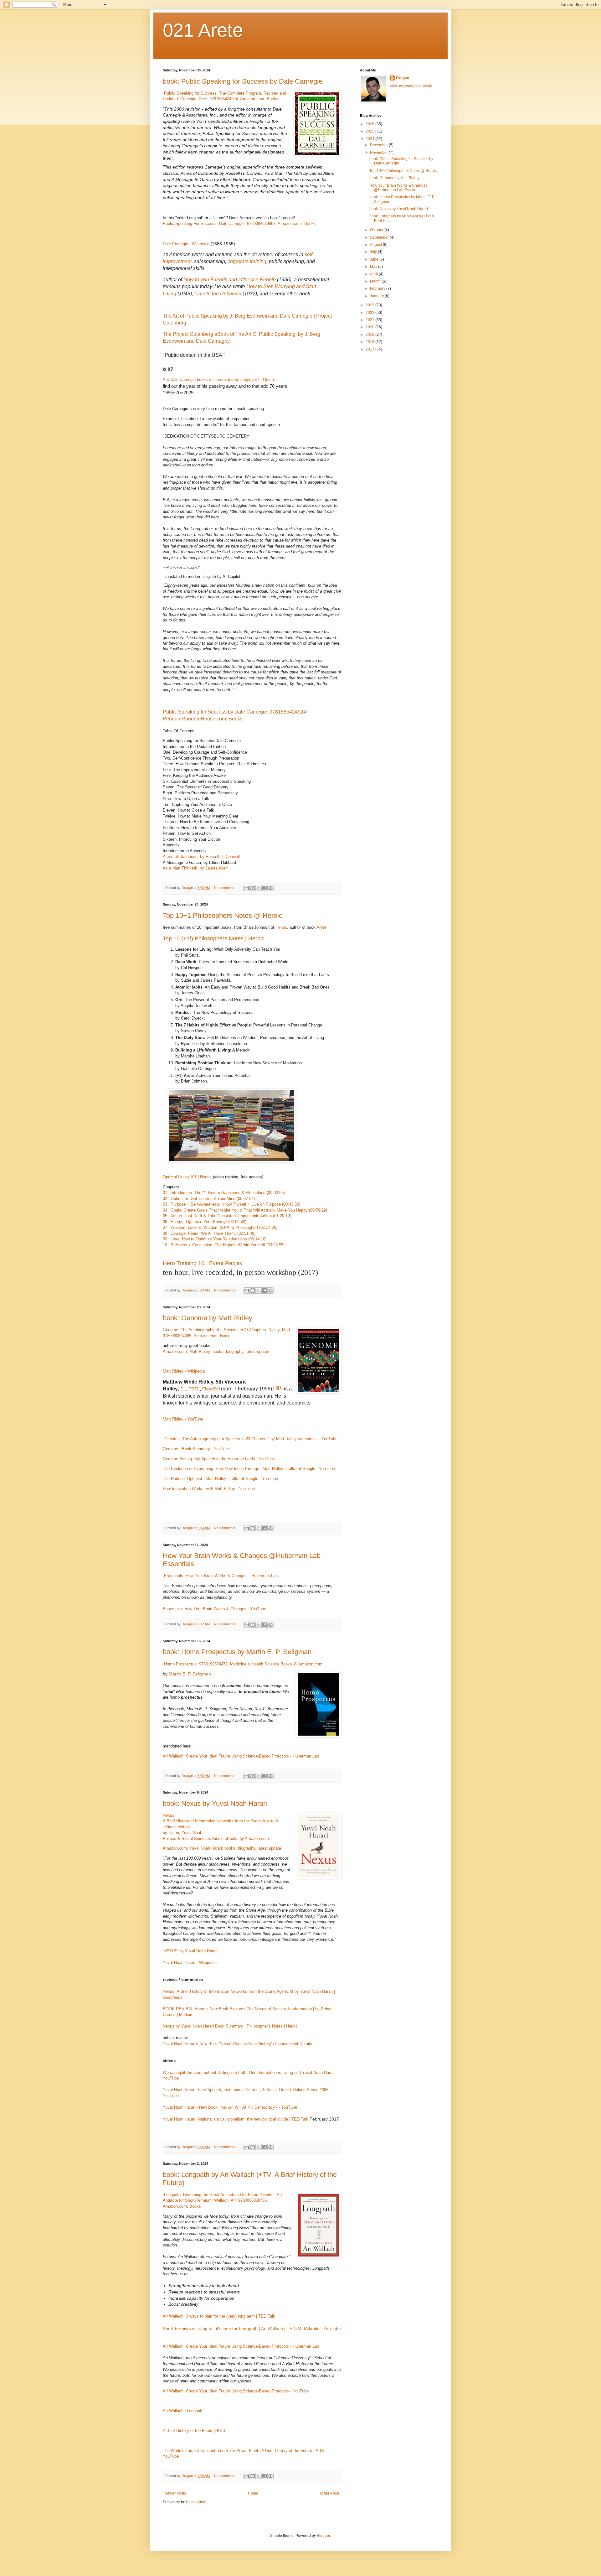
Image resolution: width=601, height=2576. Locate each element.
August (376, 245)
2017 (370, 349)
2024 (370, 139)
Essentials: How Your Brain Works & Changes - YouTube (214, 1609)
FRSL (194, 1389)
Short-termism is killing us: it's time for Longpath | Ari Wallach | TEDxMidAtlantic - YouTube (252, 2329)
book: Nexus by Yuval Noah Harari (215, 1803)
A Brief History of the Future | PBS (194, 2431)
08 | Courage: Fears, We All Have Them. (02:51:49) (209, 1233)
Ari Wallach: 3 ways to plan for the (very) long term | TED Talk (219, 2316)
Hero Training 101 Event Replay (203, 1263)
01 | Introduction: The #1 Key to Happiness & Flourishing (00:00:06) (224, 1193)
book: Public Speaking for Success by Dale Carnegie (243, 81)
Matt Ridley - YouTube (183, 1419)
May (374, 267)
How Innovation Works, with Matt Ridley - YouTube (209, 1489)
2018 (370, 342)
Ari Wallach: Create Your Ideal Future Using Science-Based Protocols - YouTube (236, 2391)
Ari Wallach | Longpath (183, 2411)
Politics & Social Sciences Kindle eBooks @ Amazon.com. (216, 1839)
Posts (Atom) (197, 2502)
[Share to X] (259, 888)
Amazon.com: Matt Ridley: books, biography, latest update (216, 1351)
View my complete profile (411, 86)
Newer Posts (175, 2493)
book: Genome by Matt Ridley (208, 1318)
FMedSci (211, 1389)
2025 (370, 131)
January (377, 296)
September (380, 237)
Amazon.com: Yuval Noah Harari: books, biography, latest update (222, 1848)
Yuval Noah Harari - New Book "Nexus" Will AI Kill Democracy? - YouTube (230, 2107)
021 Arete (203, 30)
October (377, 230)
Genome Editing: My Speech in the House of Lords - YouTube (219, 1459)
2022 (370, 313)
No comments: (226, 888)
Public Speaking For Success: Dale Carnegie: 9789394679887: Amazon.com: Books (239, 223)
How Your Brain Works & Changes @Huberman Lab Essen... (398, 188)
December (379, 145)
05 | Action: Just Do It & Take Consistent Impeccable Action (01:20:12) (227, 1216)
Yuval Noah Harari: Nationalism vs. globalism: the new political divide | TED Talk (236, 2119)
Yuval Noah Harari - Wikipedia (190, 1963)
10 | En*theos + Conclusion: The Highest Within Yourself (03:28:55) (224, 1245)
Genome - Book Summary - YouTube (196, 1449)
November (379, 153)
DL (183, 1389)
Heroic (281, 927)
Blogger (323, 2536)
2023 (370, 305)
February (378, 288)
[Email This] (247, 888)
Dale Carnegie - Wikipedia (186, 244)
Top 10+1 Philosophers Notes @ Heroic (223, 915)
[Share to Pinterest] (270, 888)
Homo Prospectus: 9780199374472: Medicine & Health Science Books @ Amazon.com (243, 1664)
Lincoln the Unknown (218, 294)
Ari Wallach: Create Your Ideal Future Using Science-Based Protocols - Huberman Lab (241, 1756)
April (374, 274)
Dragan (403, 78)
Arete (321, 927)
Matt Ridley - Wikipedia (184, 1371)
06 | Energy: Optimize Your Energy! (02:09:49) (205, 1222)
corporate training (247, 261)
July (374, 252)
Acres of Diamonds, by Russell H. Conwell (201, 857)
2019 (370, 335)
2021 (370, 320)
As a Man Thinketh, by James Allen (195, 868)
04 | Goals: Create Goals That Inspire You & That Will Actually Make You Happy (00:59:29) (245, 1210)
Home (253, 2493)
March (376, 281)
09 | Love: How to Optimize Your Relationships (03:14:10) (215, 1239)
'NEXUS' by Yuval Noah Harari (190, 1951)
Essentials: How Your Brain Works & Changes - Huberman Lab (221, 1576)
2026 (370, 124)
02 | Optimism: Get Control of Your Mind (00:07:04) (209, 1199)
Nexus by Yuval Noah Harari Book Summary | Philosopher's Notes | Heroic (230, 2026)
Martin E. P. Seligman (190, 1674)
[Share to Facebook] (265, 888)
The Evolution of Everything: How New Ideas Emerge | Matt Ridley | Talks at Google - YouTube (249, 1469)
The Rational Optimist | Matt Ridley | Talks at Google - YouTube (220, 1479)
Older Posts (330, 2493)
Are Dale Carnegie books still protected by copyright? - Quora (218, 379)
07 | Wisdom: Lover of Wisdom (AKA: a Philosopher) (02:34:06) (220, 1227)
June (375, 259)
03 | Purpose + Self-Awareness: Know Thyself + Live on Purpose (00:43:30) (231, 1204)
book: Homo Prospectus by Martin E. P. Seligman (237, 1652)
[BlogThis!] (253, 888)
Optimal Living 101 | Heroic (187, 1177)
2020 (370, 327)
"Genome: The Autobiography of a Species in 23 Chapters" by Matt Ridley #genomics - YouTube (250, 1439)
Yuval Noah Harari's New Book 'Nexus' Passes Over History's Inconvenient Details (237, 2044)
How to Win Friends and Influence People (230, 280)
